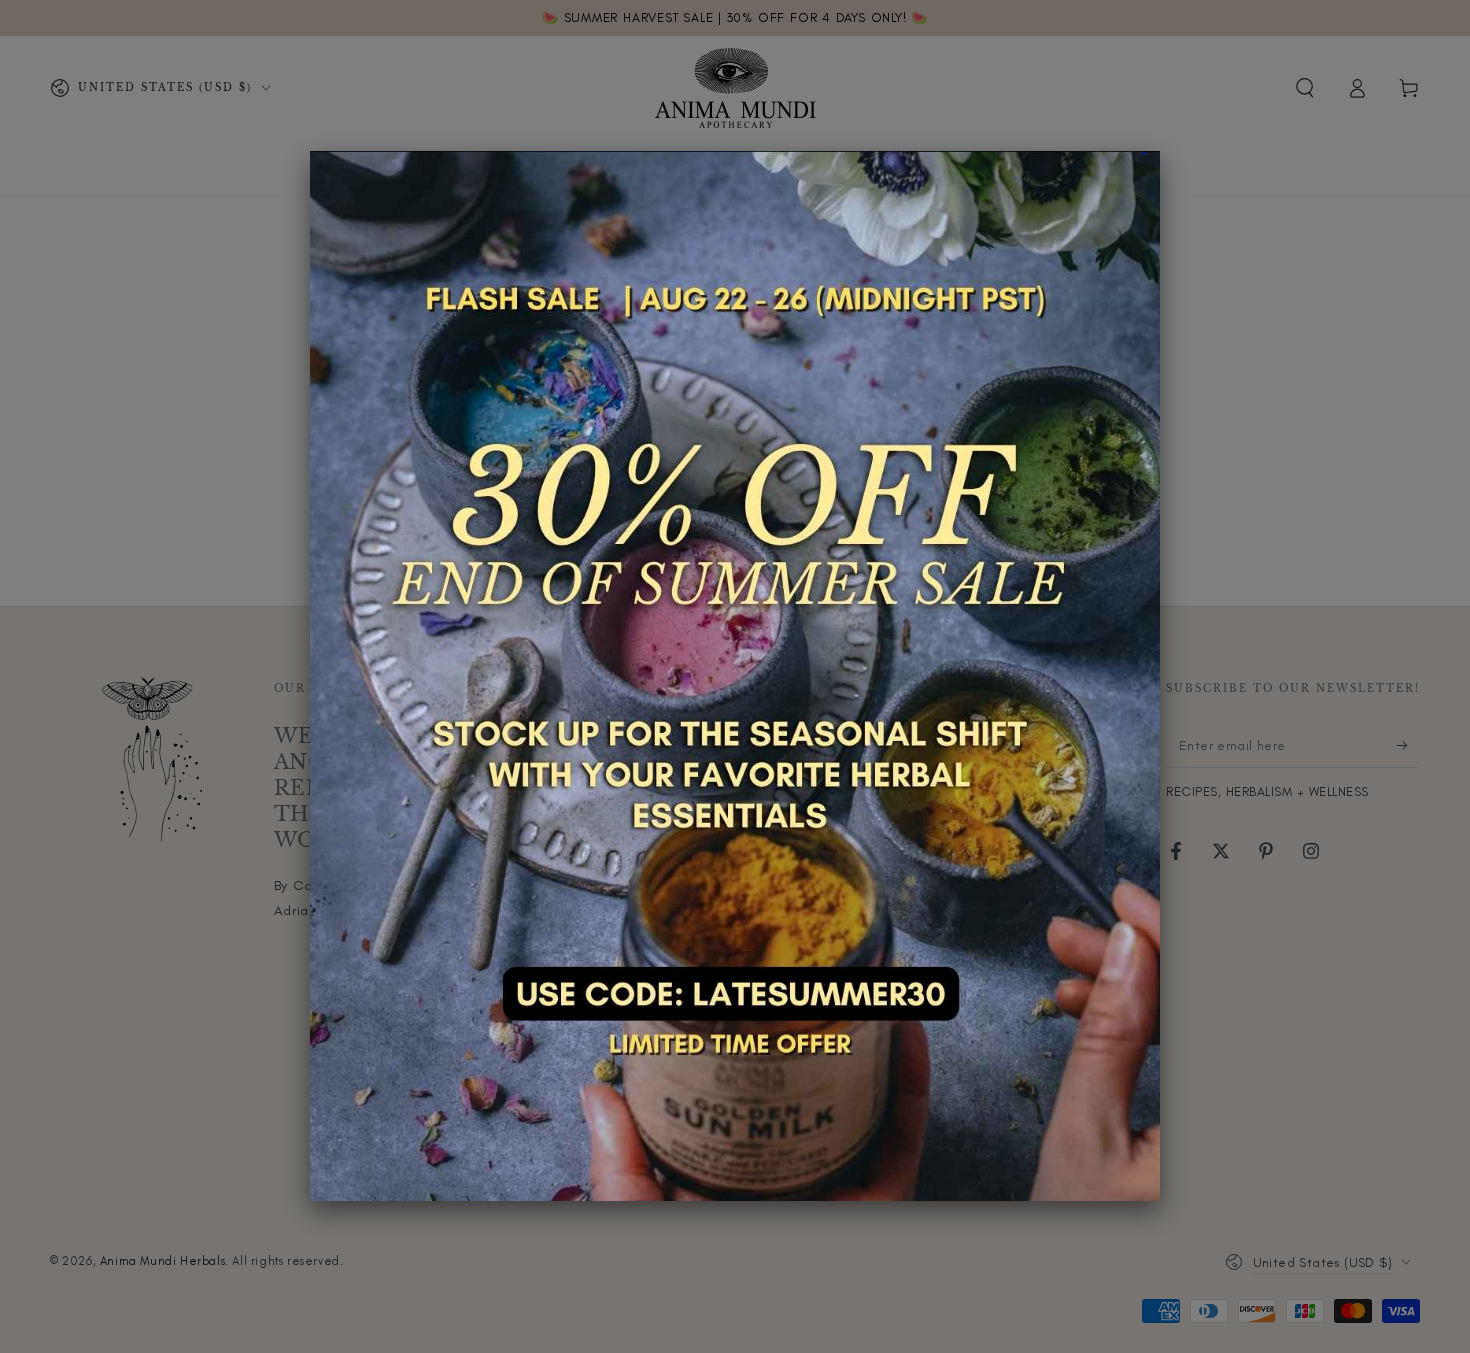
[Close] (1160, 151)
